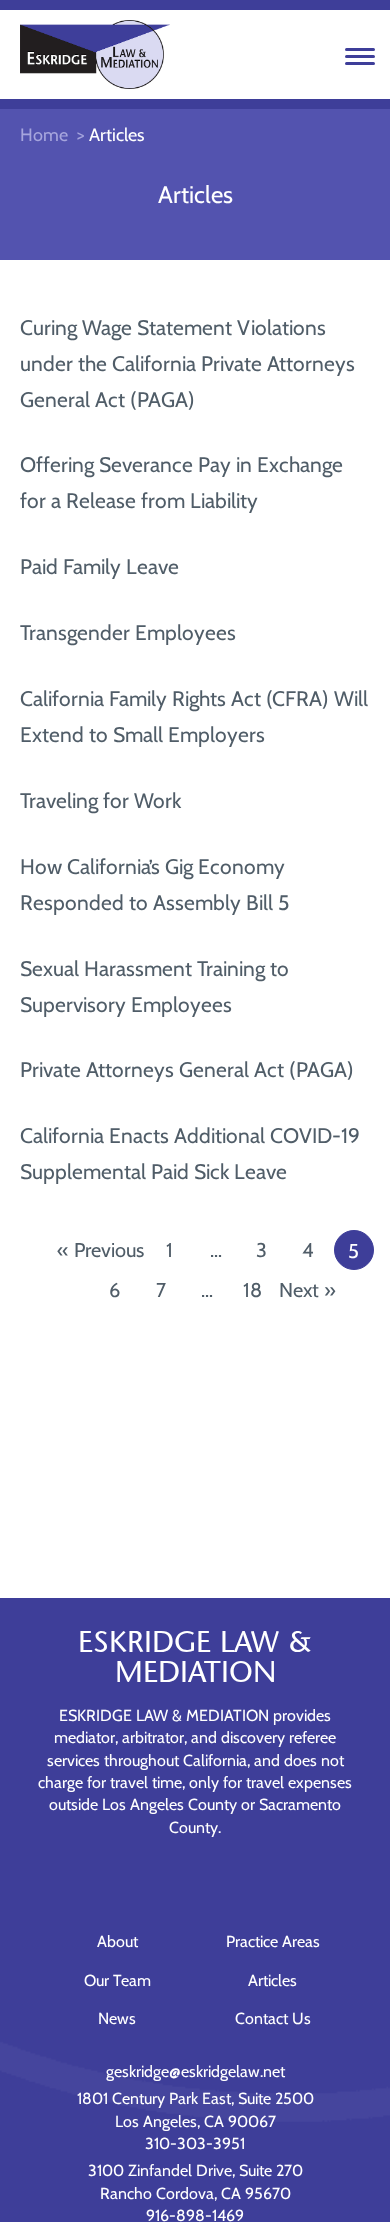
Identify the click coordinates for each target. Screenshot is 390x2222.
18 (252, 1290)
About (117, 1941)
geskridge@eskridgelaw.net (195, 2071)
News (117, 2018)
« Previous (100, 1250)
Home (44, 135)
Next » (307, 1290)
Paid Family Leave (99, 566)
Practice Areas (273, 1941)
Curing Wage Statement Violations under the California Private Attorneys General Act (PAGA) (187, 363)
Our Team (117, 1980)
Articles (272, 1980)
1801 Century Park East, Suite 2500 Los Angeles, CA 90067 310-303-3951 (195, 2121)
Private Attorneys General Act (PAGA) (187, 1069)
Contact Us (273, 2018)
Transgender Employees (128, 632)
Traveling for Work (100, 800)
